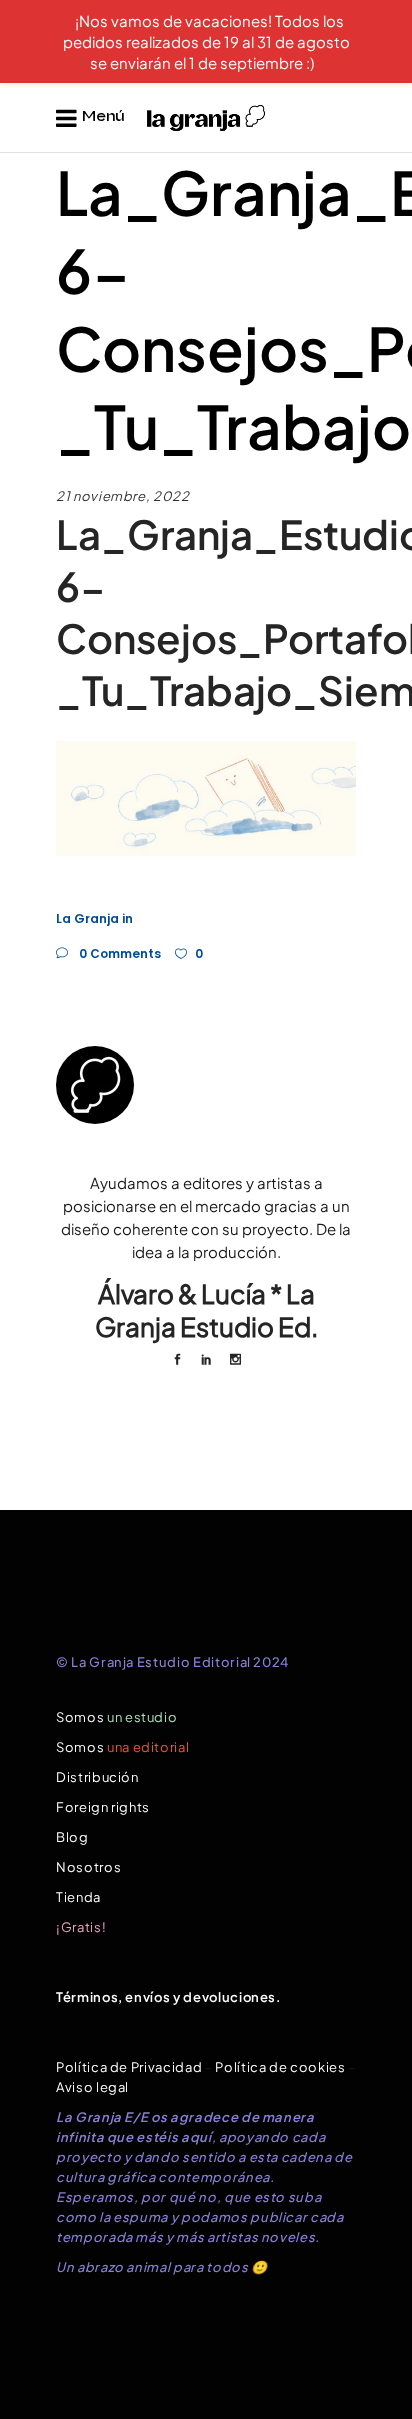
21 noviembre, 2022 (123, 496)
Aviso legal (92, 2087)
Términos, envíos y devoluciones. (169, 1997)
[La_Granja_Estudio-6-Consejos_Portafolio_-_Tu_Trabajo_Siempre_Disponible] (206, 1085)
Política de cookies (280, 2067)
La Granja (87, 918)
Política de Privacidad (129, 2067)
